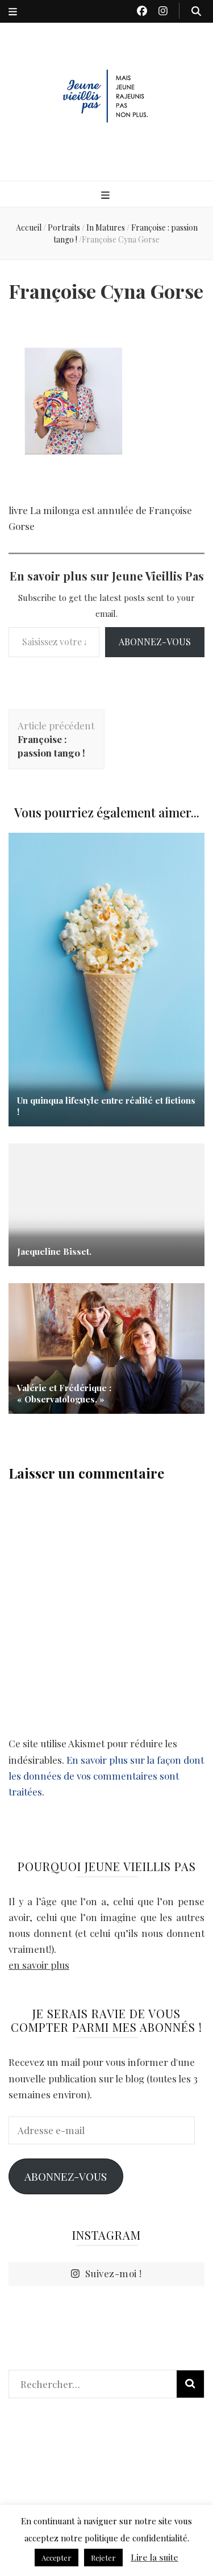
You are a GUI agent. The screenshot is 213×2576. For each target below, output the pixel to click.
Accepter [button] (57, 2558)
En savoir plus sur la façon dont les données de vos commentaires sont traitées (106, 1776)
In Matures (106, 227)
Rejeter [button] (103, 2558)
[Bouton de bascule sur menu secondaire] (13, 11)
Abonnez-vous (155, 642)
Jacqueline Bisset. (54, 1251)
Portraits (64, 227)
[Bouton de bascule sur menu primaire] (107, 195)
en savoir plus (39, 1965)
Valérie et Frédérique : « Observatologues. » (64, 1393)
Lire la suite (154, 2557)
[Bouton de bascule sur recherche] (196, 11)
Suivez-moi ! (114, 2273)
